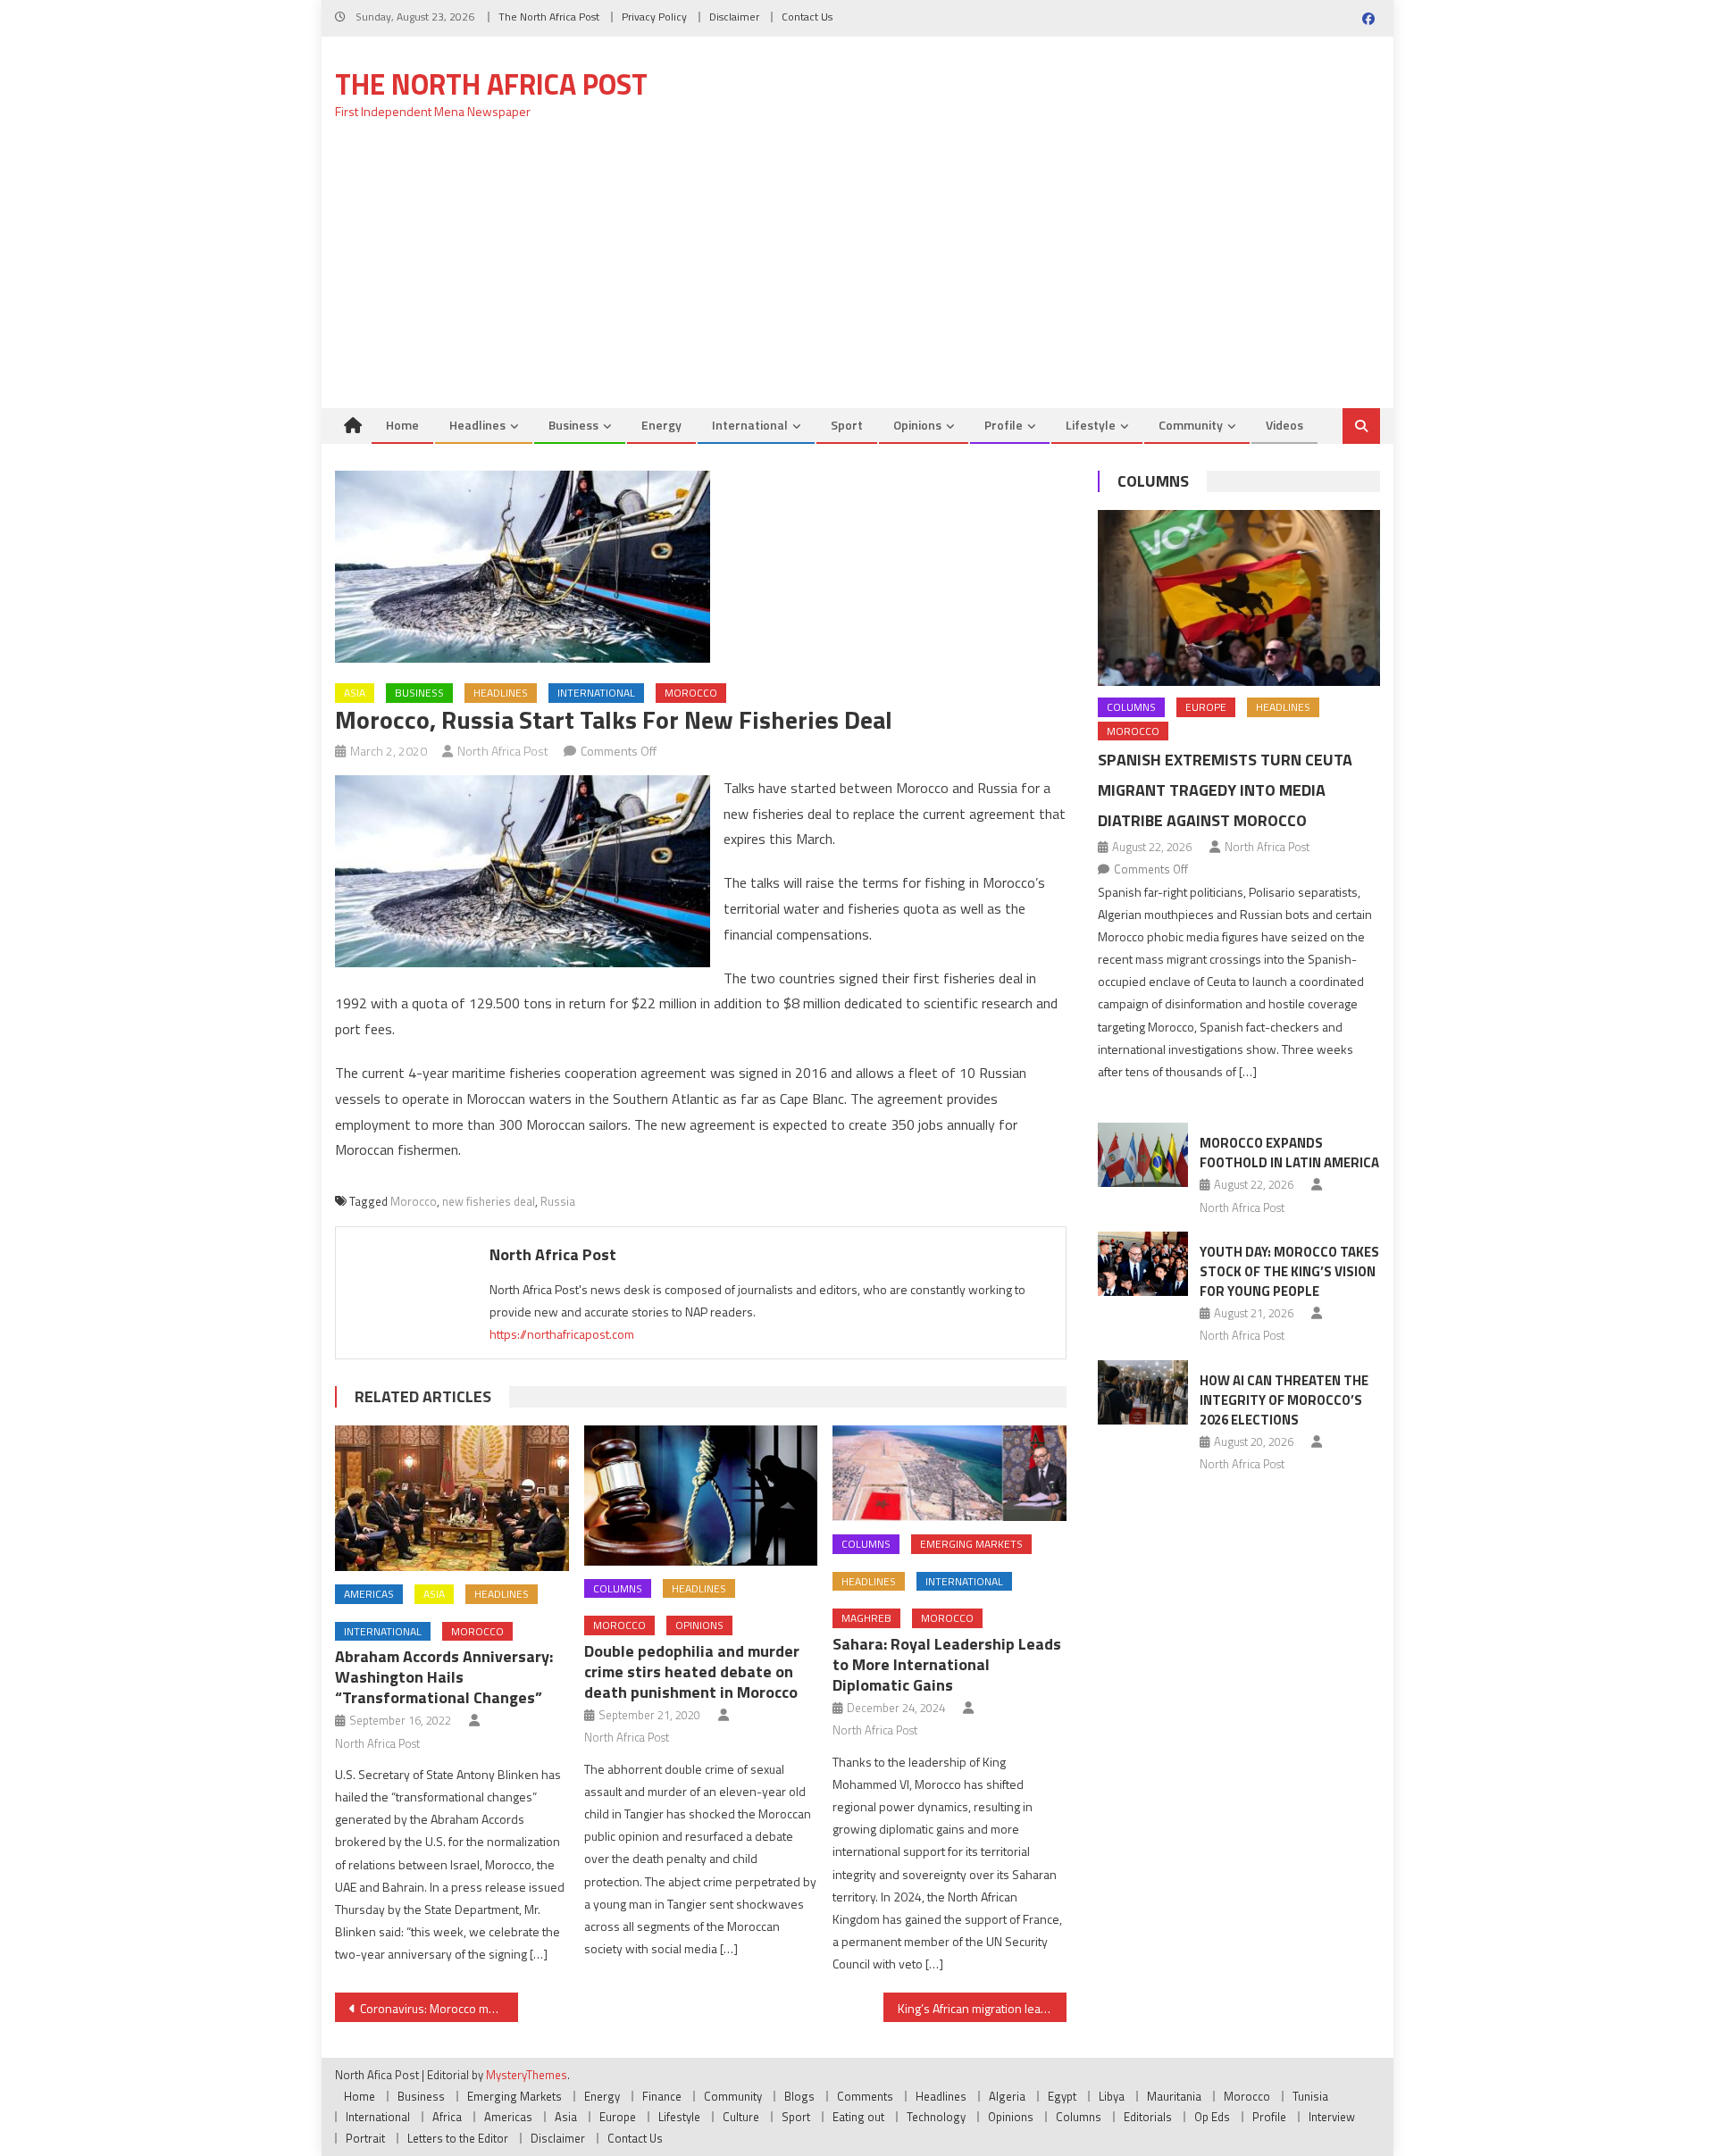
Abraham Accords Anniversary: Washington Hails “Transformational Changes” (444, 1677)
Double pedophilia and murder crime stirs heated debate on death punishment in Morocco (692, 1671)
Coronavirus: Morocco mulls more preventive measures (439, 2008)
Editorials (1148, 2117)
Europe (1206, 707)
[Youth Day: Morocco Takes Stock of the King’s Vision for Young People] (1143, 1264)
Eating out (858, 2117)
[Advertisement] (857, 274)
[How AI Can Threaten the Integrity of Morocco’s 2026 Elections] (1143, 1392)
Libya (1112, 2096)
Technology (936, 2117)
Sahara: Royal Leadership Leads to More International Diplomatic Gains (947, 1664)
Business (573, 425)
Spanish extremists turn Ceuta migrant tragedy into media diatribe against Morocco (1225, 790)
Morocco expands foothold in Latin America (1289, 1153)
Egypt (1062, 2096)
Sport (847, 425)
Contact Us (807, 17)
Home (402, 425)
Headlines (477, 425)
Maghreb (866, 1618)
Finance (662, 2096)
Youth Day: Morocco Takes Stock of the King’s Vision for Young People (1289, 1271)
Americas (369, 1594)
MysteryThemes (527, 2075)
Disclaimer (734, 17)
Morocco (691, 693)
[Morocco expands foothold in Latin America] (1143, 1155)
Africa (447, 2117)
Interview (1332, 2117)
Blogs (799, 2096)
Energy (661, 425)
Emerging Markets (971, 1544)
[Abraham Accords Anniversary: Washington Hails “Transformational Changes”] (452, 1498)
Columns (618, 1588)
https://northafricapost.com (562, 1334)
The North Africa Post (549, 17)
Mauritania (1174, 2096)
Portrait (365, 2138)
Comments (865, 2096)
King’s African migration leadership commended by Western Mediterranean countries (982, 2008)
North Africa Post (503, 751)
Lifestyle (1091, 425)
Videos (1284, 425)
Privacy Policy (654, 17)
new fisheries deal (489, 1201)
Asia (355, 693)
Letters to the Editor (458, 2138)
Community (1191, 425)
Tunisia (1310, 2096)
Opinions (917, 425)
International (750, 425)
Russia (558, 1201)
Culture (741, 2117)
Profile (1004, 425)
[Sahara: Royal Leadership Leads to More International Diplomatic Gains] (950, 1473)
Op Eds (1212, 2117)
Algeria (1007, 2096)
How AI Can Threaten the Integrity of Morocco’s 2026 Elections (1284, 1400)
